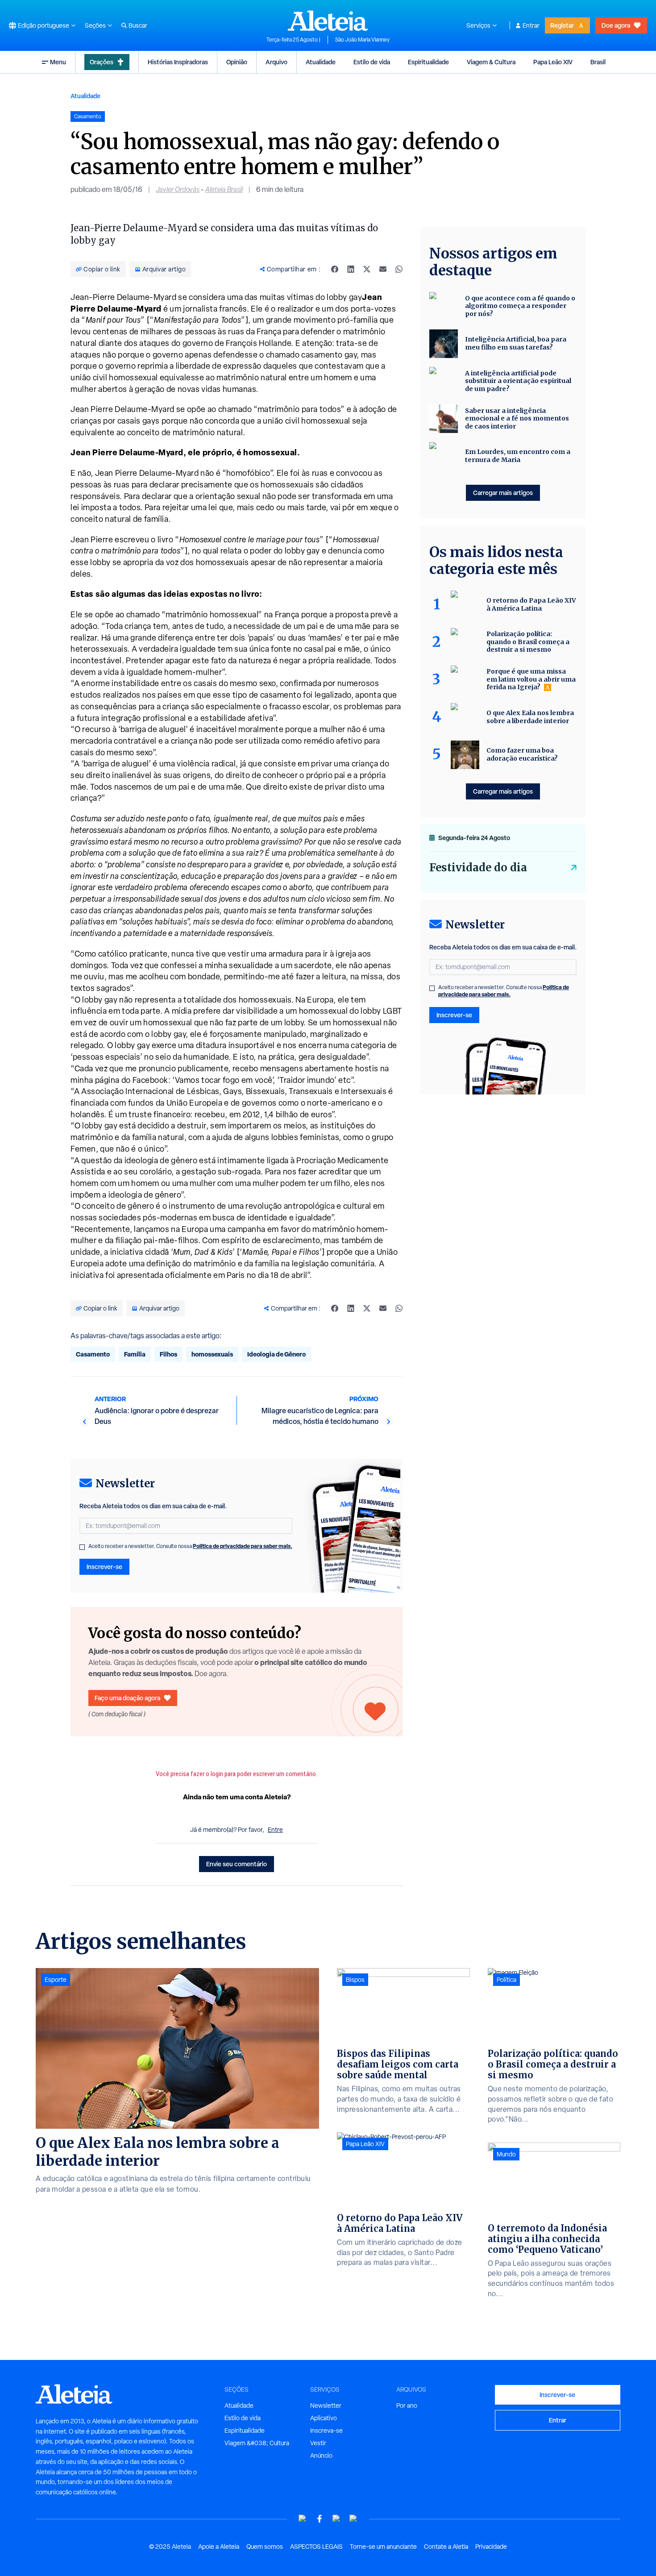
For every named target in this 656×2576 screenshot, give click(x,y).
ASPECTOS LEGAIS (316, 2547)
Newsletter (326, 2405)
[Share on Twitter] (367, 269)
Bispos (355, 1980)
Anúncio (321, 2455)
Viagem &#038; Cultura (257, 2443)
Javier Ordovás (178, 189)
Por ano (407, 2405)
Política (507, 1980)
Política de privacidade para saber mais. (243, 1546)
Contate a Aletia (446, 2547)
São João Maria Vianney (362, 40)
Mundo (506, 2154)
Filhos (168, 1354)
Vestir (318, 2443)
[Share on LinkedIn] (351, 269)
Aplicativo (324, 2418)
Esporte (56, 1980)
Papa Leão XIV (553, 62)
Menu (58, 62)
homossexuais (212, 1354)
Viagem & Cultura (491, 62)
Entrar (531, 25)
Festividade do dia (478, 868)
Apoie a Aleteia (219, 2547)
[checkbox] (82, 1547)
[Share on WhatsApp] (399, 269)
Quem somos (265, 2547)
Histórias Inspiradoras (178, 62)
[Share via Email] (383, 269)
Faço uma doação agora (127, 1698)
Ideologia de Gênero (276, 1354)
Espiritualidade (428, 62)
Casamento (93, 1354)
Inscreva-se (326, 2430)
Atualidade (321, 62)
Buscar (138, 25)
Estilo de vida (372, 62)
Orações (102, 62)
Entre (275, 1830)
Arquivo (276, 62)
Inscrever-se (104, 1567)
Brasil (598, 62)
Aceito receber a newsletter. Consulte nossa (190, 1546)
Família (135, 1354)
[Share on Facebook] (335, 269)
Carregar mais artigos (503, 493)
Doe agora (616, 25)
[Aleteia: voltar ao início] (328, 21)
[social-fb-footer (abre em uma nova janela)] (320, 2519)
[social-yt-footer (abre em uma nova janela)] (303, 2519)
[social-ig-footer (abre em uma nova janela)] (353, 2519)
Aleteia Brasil (224, 189)
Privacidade (491, 2547)
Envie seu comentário (237, 1864)
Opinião (237, 62)
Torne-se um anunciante (383, 2547)
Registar (562, 25)
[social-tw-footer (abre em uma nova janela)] (336, 2519)
